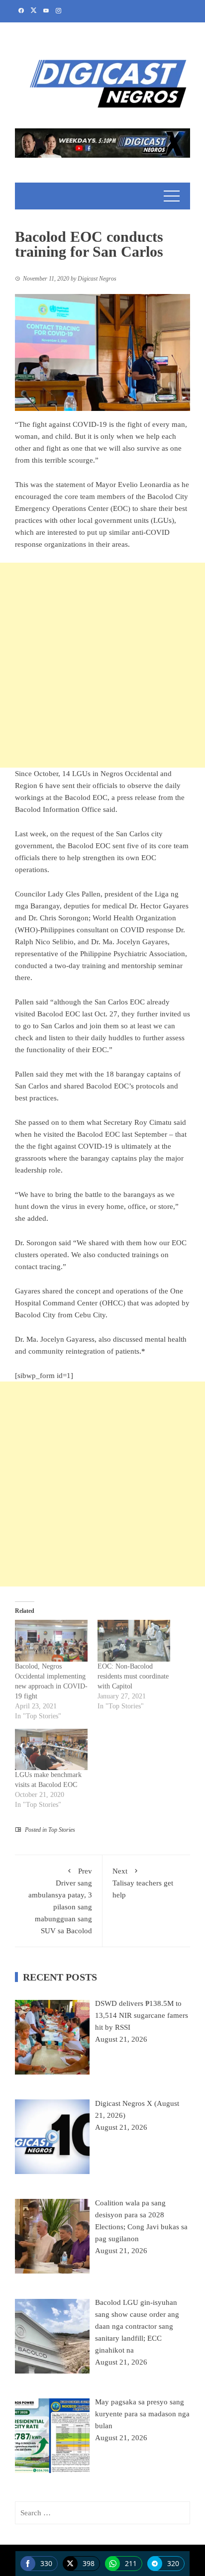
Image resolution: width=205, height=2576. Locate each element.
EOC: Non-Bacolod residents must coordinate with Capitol (133, 1676)
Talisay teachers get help (143, 1883)
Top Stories (62, 1830)
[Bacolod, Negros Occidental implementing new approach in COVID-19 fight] (51, 1640)
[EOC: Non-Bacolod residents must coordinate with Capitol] (134, 1640)
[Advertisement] (102, 665)
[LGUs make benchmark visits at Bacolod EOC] (51, 1749)
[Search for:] (102, 2513)
